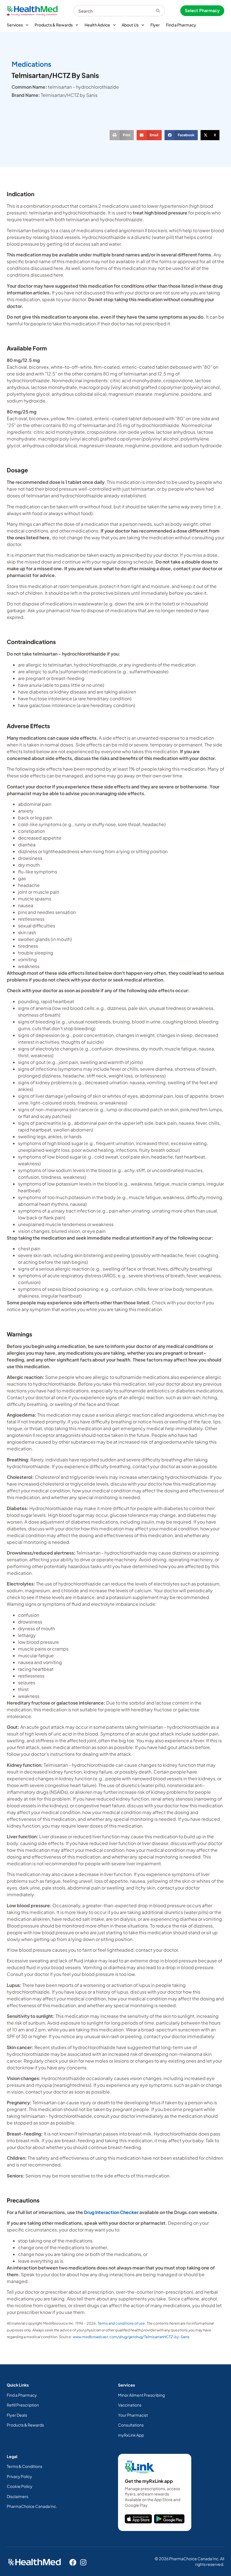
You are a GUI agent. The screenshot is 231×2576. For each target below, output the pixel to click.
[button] (122, 135)
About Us (130, 25)
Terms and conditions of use (121, 2323)
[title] (138, 2519)
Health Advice (97, 25)
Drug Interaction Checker (111, 2212)
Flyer (155, 25)
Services (15, 25)
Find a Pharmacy (181, 25)
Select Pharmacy (202, 11)
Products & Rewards (54, 25)
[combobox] (115, 11)
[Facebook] (73, 2562)
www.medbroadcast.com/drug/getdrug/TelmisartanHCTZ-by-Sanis (131, 2337)
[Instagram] (83, 2562)
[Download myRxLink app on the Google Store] (169, 2519)
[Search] (160, 11)
